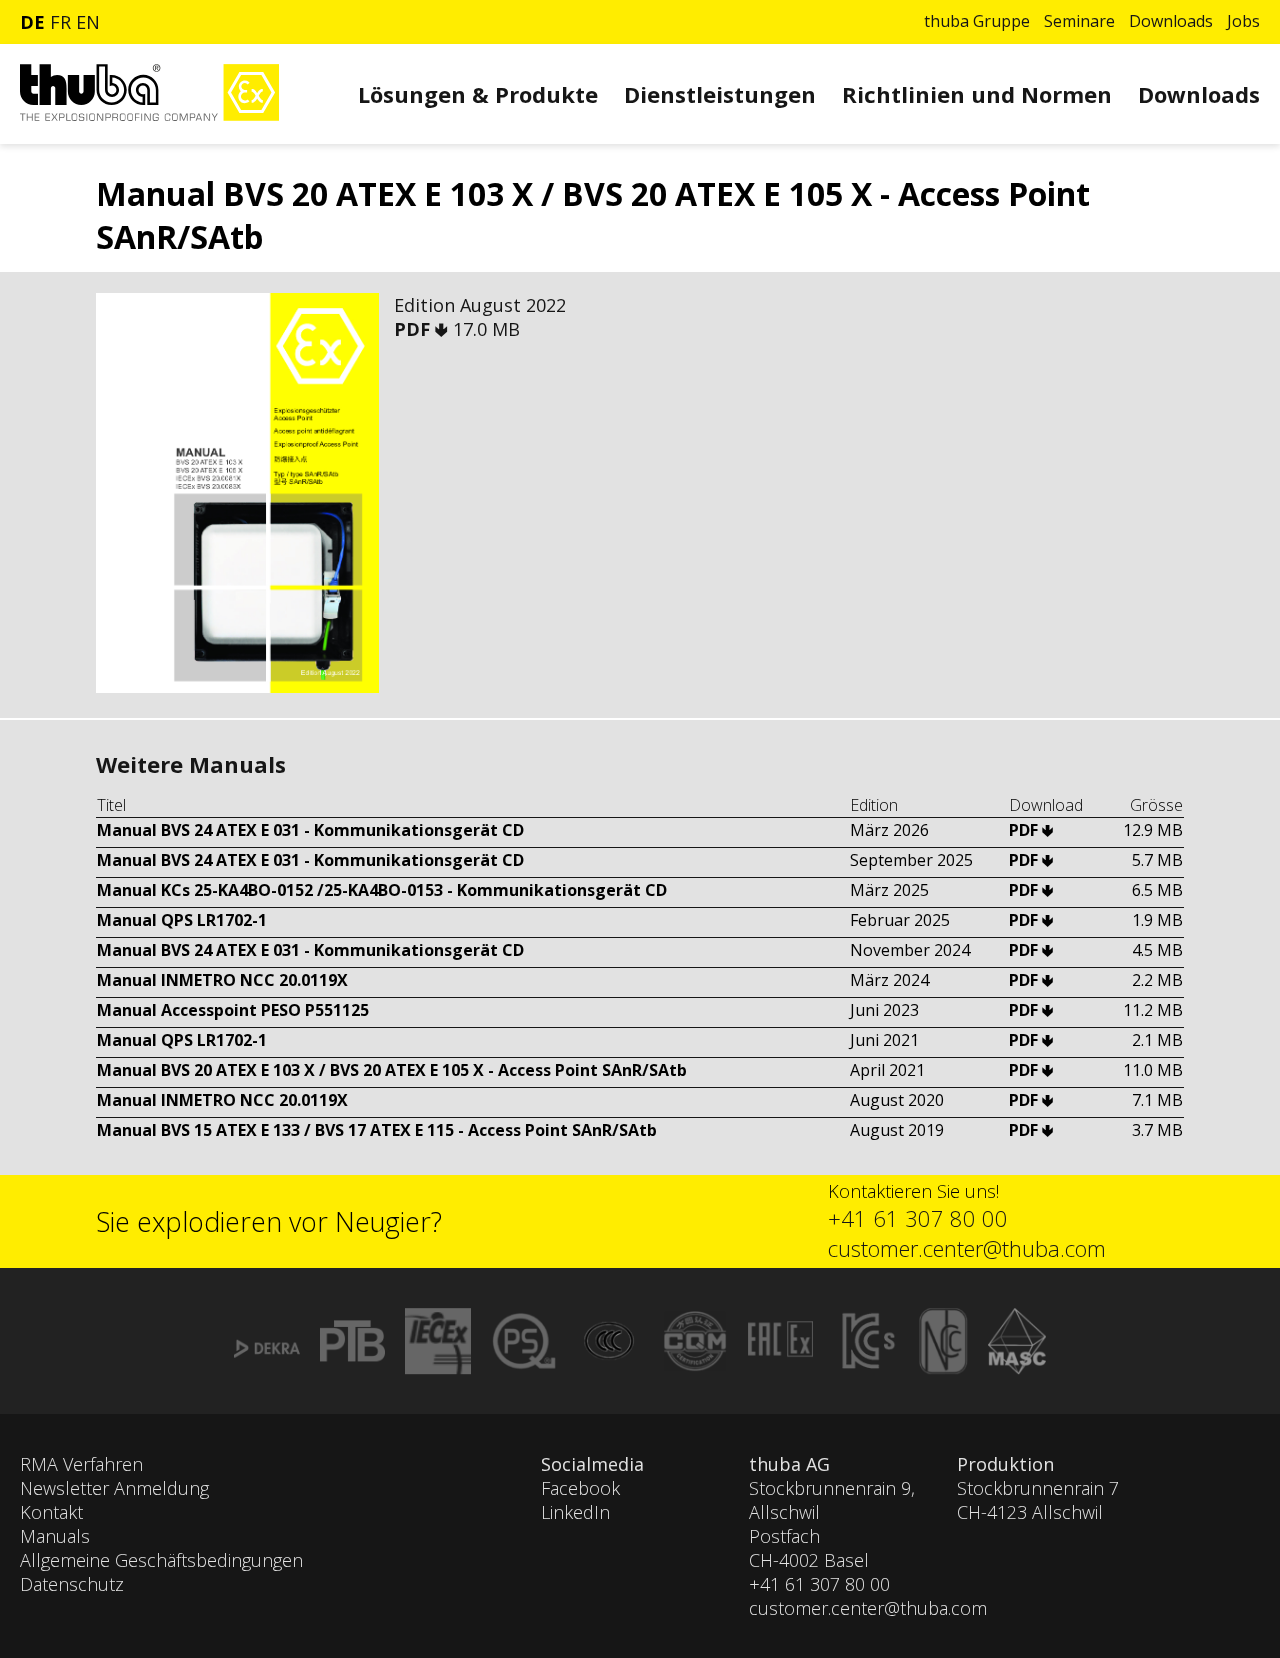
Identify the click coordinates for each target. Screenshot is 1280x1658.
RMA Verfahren (81, 1464)
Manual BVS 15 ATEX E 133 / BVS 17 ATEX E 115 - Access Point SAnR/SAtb (377, 1130)
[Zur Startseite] (149, 115)
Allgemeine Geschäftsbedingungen (161, 1560)
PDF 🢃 (423, 329)
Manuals (55, 1536)
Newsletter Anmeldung (114, 1488)
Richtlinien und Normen (977, 94)
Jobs (1243, 21)
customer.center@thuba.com (967, 1248)
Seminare (1079, 21)
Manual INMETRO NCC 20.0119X (222, 980)
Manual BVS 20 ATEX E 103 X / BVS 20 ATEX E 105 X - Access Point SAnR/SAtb (392, 1070)
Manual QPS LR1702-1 (182, 920)
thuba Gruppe (977, 21)
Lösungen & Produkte (478, 94)
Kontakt (51, 1512)
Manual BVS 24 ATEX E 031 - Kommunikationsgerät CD (310, 830)
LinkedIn (575, 1512)
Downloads (1171, 21)
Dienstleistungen (720, 94)
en (88, 22)
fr (60, 22)
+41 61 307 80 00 (918, 1218)
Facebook (580, 1488)
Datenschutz (72, 1584)
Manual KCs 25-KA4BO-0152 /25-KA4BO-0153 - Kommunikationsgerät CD (382, 890)
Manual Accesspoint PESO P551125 (233, 1010)
